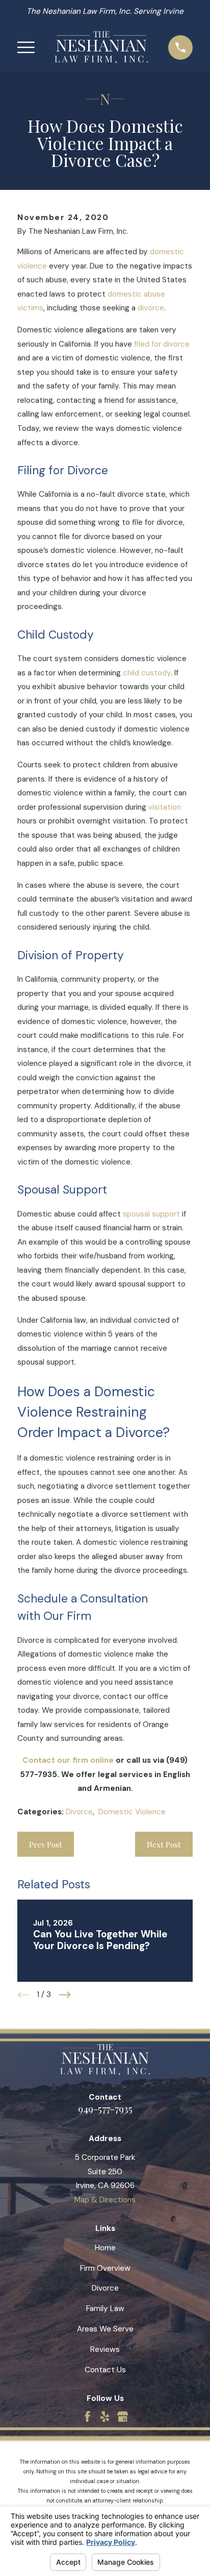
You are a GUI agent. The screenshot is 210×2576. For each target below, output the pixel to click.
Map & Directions (105, 2200)
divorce (151, 308)
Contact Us (105, 2370)
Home (105, 2248)
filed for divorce (162, 344)
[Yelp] (105, 2416)
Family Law (105, 2308)
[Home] (101, 47)
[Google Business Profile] (123, 2416)
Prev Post (46, 1844)
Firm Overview (105, 2268)
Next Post (164, 1844)
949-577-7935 (105, 2108)
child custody (147, 673)
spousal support (151, 1214)
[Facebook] (87, 2416)
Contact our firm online (68, 1760)
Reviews (105, 2349)
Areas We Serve (105, 2329)
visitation (165, 807)
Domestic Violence (132, 1812)
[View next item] (65, 1995)
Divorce (79, 1812)
